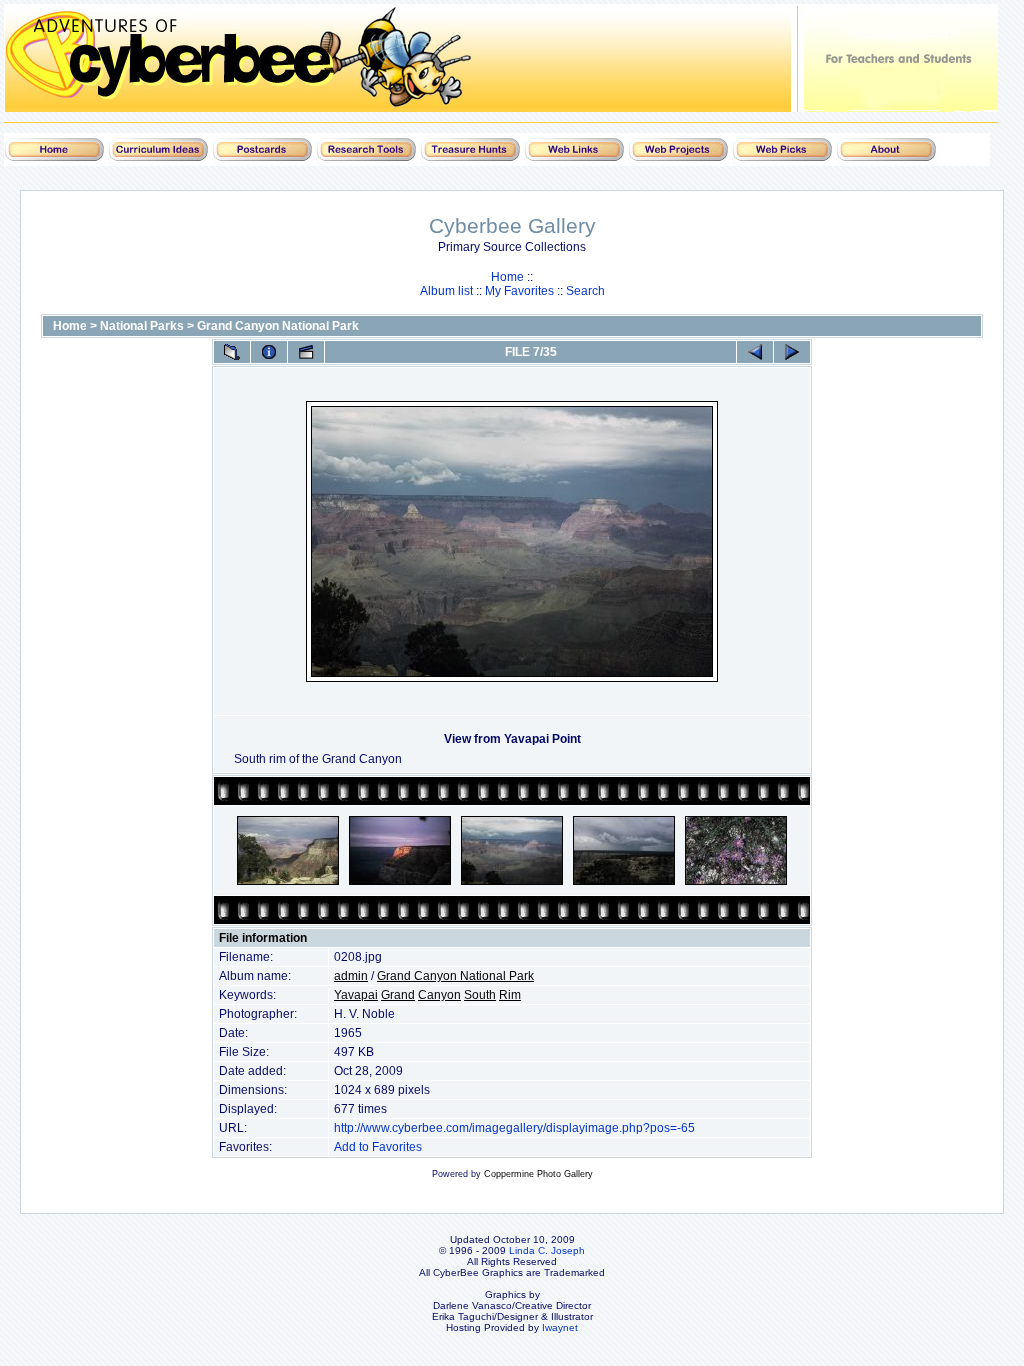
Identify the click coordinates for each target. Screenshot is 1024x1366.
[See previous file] (755, 352)
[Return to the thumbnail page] (232, 352)
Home (507, 277)
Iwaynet (560, 1327)
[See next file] (792, 352)
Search (585, 291)
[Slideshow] (306, 352)
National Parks (142, 326)
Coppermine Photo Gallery (538, 1174)
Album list (446, 291)
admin (351, 976)
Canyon (439, 995)
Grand (398, 995)
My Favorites (519, 291)
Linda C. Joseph (547, 1250)
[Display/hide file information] (269, 352)
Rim (510, 995)
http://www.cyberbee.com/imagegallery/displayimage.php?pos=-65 (514, 1128)
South (480, 995)
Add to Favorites (378, 1147)
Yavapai (356, 995)
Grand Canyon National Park (278, 326)
